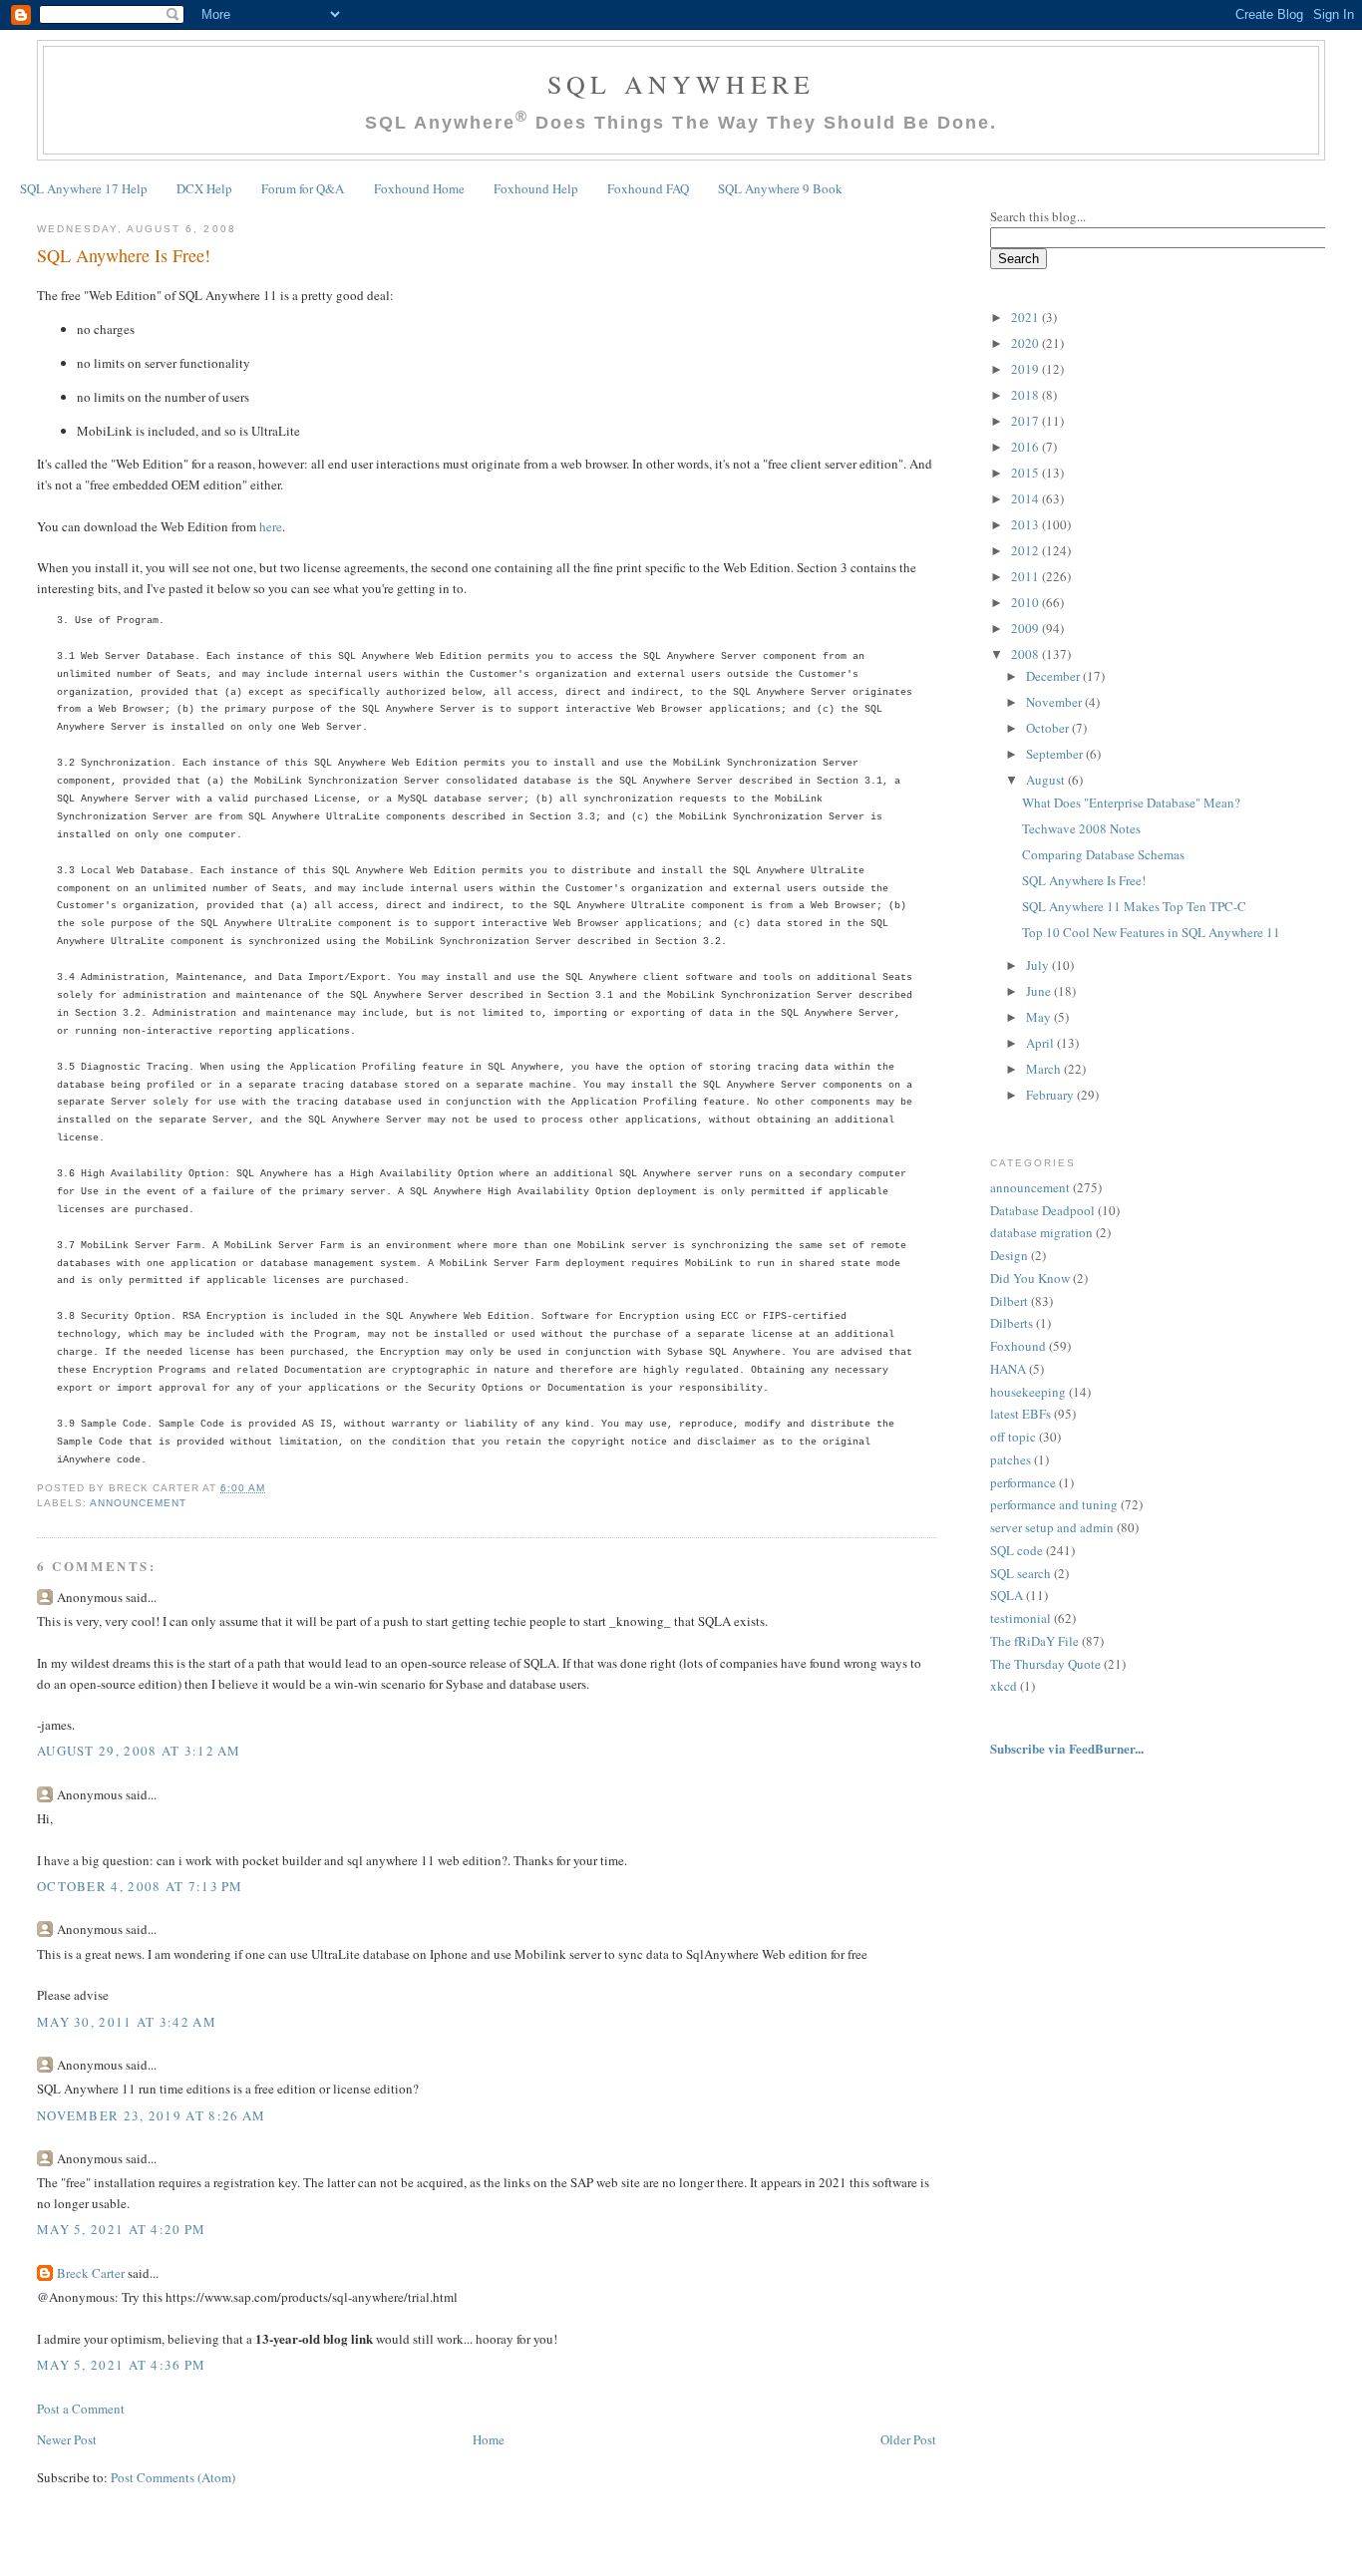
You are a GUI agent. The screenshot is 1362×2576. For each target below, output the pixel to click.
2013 (1026, 524)
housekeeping (1028, 1392)
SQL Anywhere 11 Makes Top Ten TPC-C (1134, 906)
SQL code (1017, 1550)
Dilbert (1009, 1301)
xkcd (1004, 1686)
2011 (1026, 576)
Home (489, 2439)
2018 (1026, 395)
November (1055, 702)
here (271, 526)
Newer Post (67, 2439)
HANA (1008, 1369)
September (1056, 754)
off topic (1013, 1437)
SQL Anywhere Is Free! (124, 255)
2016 (1026, 447)
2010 (1026, 602)
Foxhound (1018, 1346)
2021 (1026, 317)
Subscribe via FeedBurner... (1068, 1748)
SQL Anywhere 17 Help (84, 188)
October (1049, 728)
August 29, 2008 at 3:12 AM (139, 1751)
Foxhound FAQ (648, 188)
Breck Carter (91, 2273)
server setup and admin (1052, 1527)
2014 (1026, 498)
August (1047, 780)
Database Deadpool (1042, 1210)
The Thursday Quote (1045, 1664)
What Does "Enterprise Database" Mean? (1131, 803)
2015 (1026, 473)
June (1040, 991)
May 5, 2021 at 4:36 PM (122, 2365)
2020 (1026, 343)
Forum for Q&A (303, 188)
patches (1011, 1459)
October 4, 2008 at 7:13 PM (140, 1886)
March (1045, 1069)
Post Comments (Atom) (173, 2477)
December (1054, 676)
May (1040, 1017)
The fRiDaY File (1034, 1641)
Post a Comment (81, 2409)
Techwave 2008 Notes (1081, 828)
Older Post (908, 2439)
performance (1023, 1482)
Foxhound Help (536, 188)
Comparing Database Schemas (1103, 854)
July (1039, 965)
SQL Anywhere (681, 84)
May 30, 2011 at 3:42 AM (127, 2022)
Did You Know (1030, 1278)
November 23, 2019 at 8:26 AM (151, 2115)
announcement (138, 1503)
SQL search (1021, 1573)
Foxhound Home (419, 188)
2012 (1026, 550)
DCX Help (204, 188)
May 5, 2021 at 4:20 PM (122, 2229)
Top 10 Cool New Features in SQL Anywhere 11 (1151, 932)
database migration (1041, 1232)
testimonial (1021, 1618)
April (1041, 1043)
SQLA (1007, 1595)
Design (1009, 1255)
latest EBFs (1021, 1414)
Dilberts (1012, 1323)
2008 (1026, 654)
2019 (1026, 369)
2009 (1026, 628)
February (1051, 1095)
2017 (1026, 421)
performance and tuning (1054, 1504)
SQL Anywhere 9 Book (780, 188)
